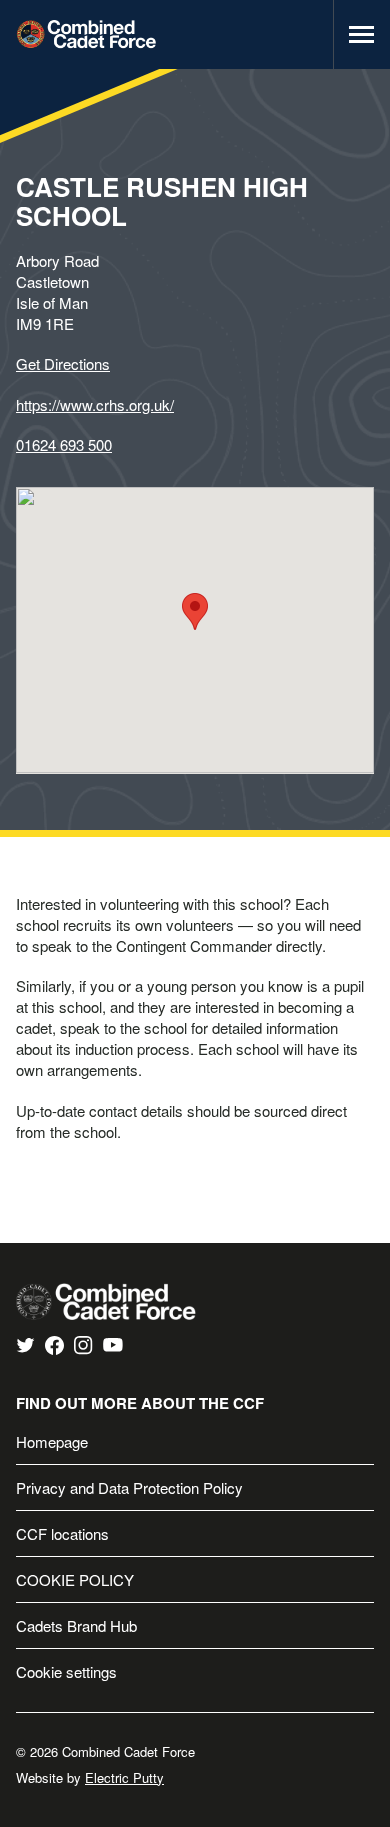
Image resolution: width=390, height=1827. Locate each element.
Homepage (52, 1441)
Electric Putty (124, 1777)
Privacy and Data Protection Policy (129, 1487)
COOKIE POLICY (75, 1579)
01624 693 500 (64, 444)
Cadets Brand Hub (76, 1625)
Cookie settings (66, 1671)
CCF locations (62, 1533)
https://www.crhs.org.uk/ (95, 404)
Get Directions (63, 363)
